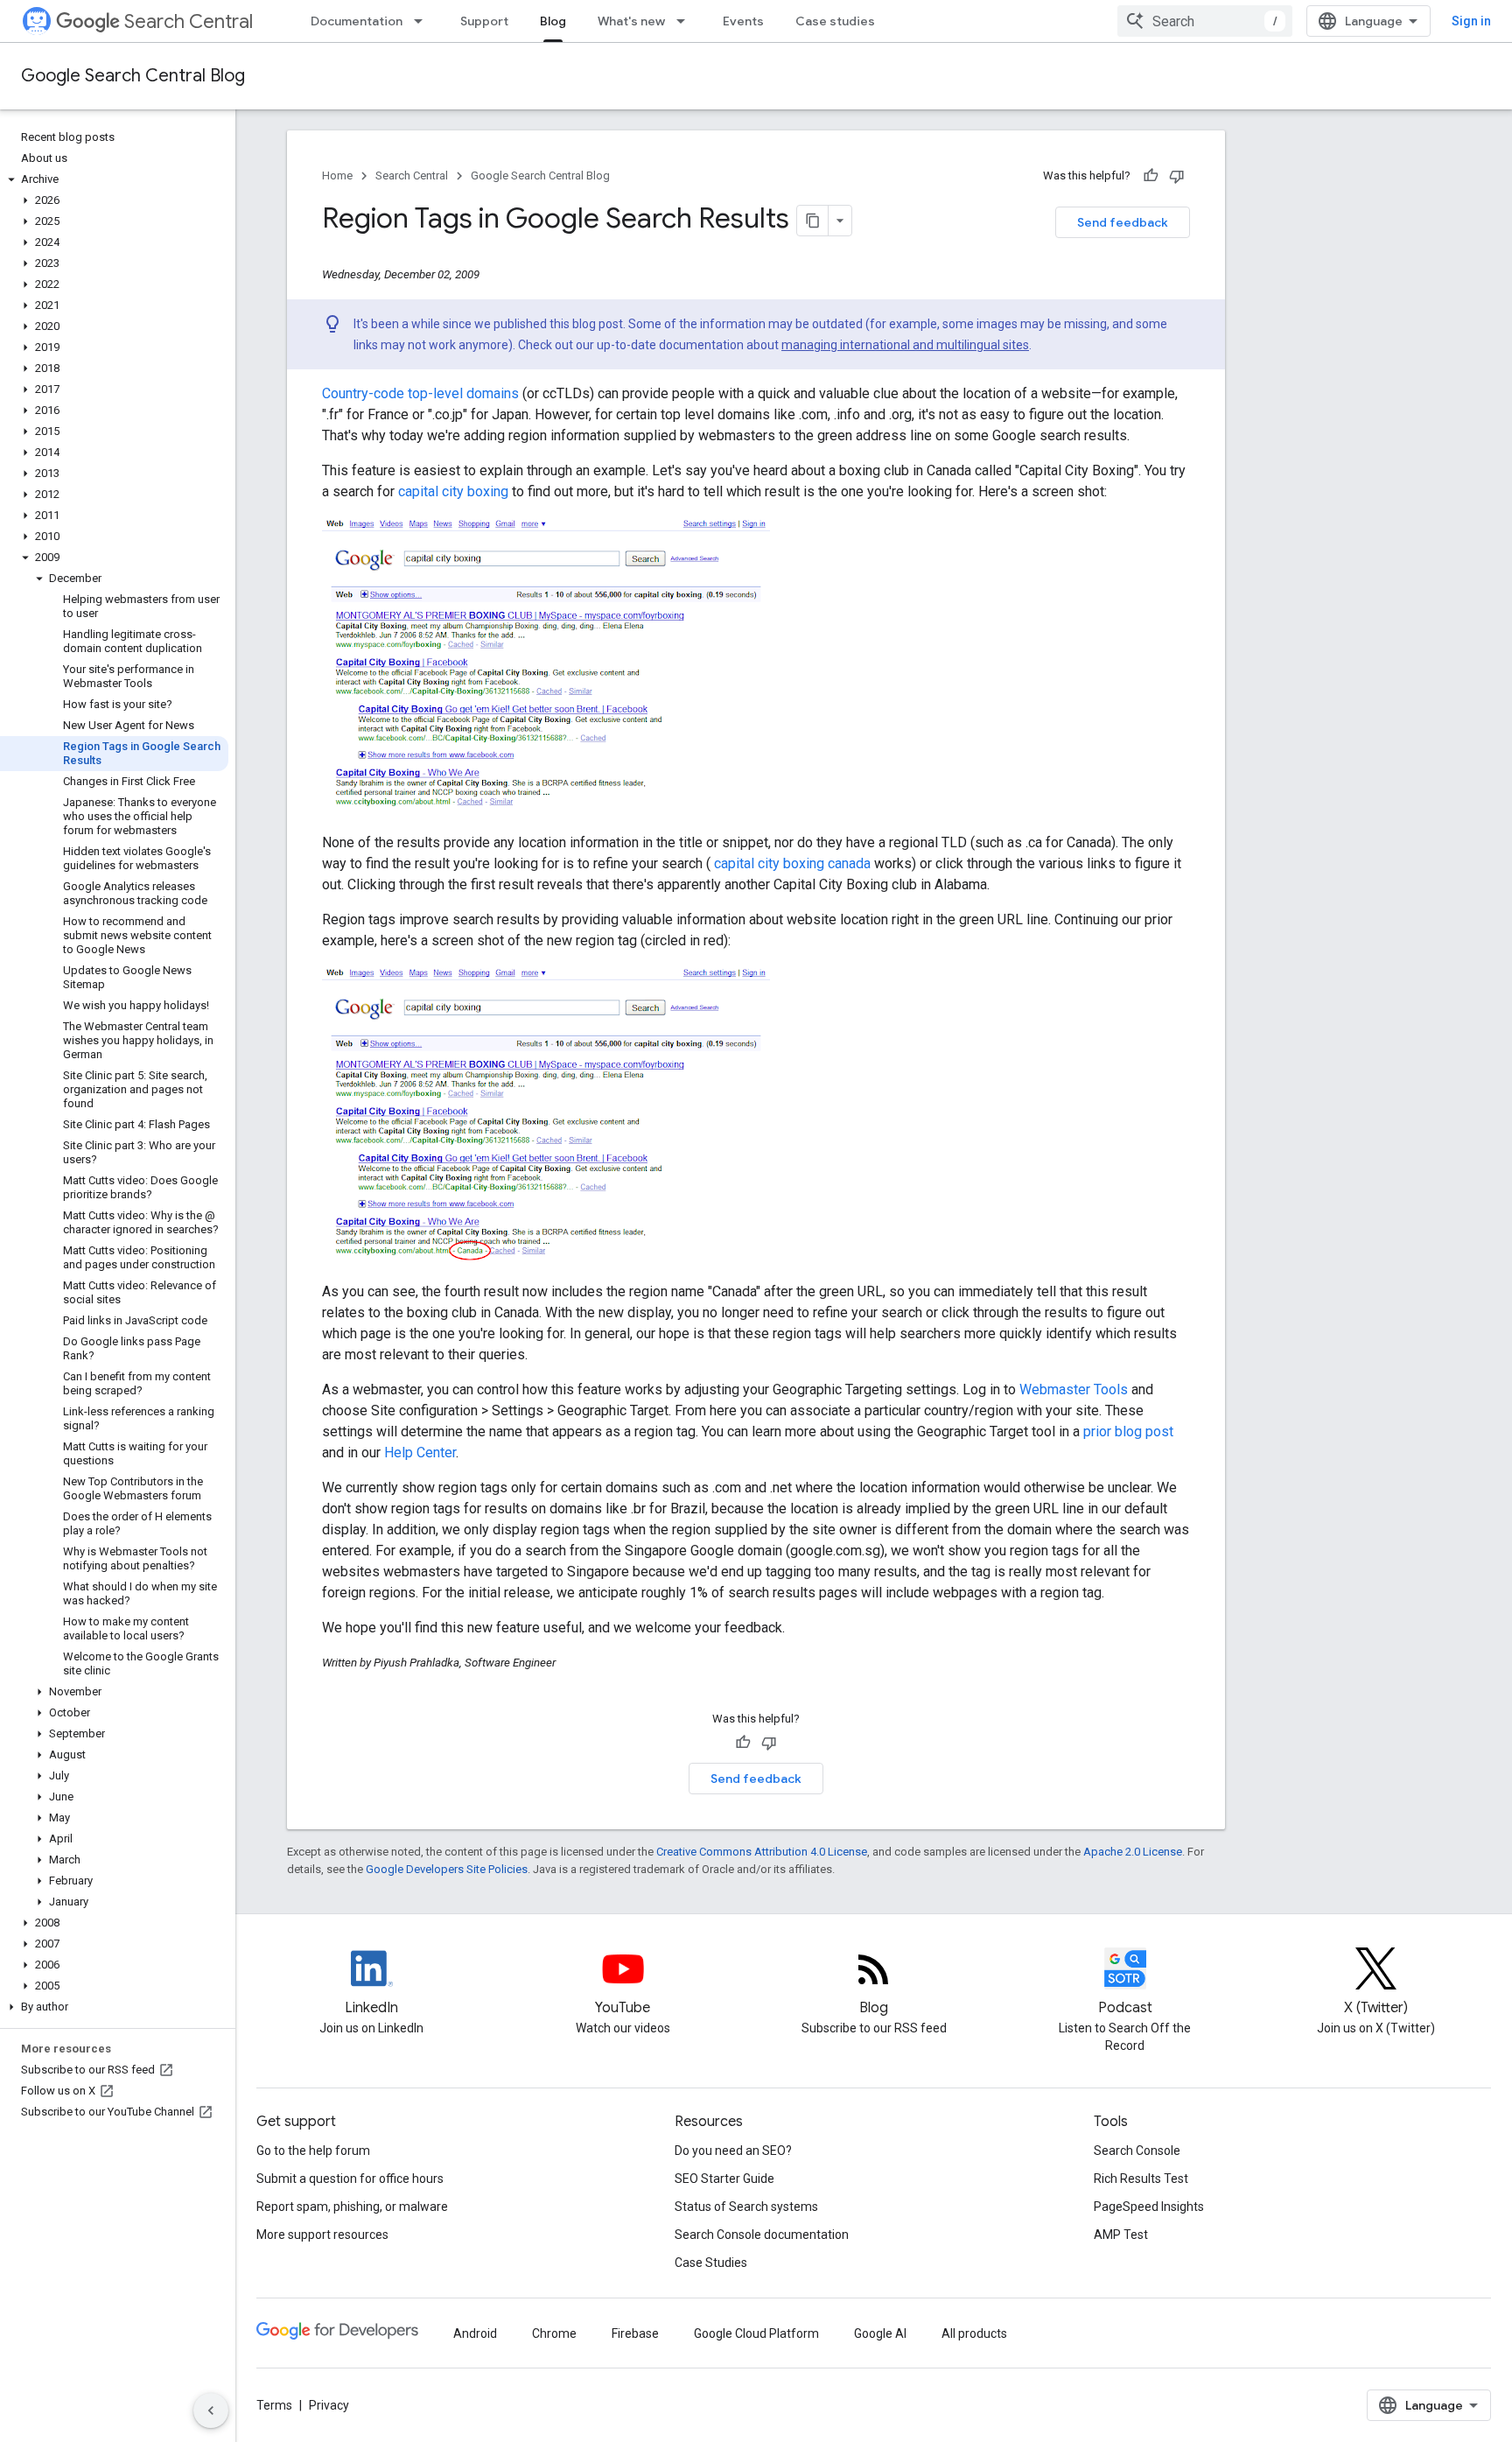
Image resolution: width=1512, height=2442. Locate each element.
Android (475, 2333)
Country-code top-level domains (420, 393)
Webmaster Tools (1074, 1389)
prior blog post (1128, 1432)
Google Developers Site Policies (447, 1869)
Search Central (189, 21)
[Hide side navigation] (211, 2410)
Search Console (1137, 2151)
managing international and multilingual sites (905, 345)
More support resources (322, 2235)
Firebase (635, 2333)
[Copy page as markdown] (813, 221)
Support (484, 21)
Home (337, 175)
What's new (631, 21)
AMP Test (1121, 2235)
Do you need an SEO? (733, 2151)
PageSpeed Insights (1149, 2207)
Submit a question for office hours (350, 2179)
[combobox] (1205, 21)
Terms (274, 2405)
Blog (553, 21)
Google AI (880, 2333)
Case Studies (711, 2263)
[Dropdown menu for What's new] (686, 21)
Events (743, 21)
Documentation (357, 21)
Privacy (329, 2405)
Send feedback (1123, 222)
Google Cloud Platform (756, 2333)
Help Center (420, 1453)
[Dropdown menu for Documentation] (423, 21)
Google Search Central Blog (133, 76)
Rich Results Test (1141, 2179)
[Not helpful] (1177, 176)
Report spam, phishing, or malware (352, 2207)
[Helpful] (1151, 176)
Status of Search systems (746, 2207)
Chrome (554, 2333)
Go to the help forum (313, 2151)
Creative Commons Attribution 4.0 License (762, 1852)
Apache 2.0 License (1133, 1852)
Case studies (835, 21)
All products (974, 2333)
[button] (114, 179)
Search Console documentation (762, 2235)
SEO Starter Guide (724, 2179)
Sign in (1471, 21)
